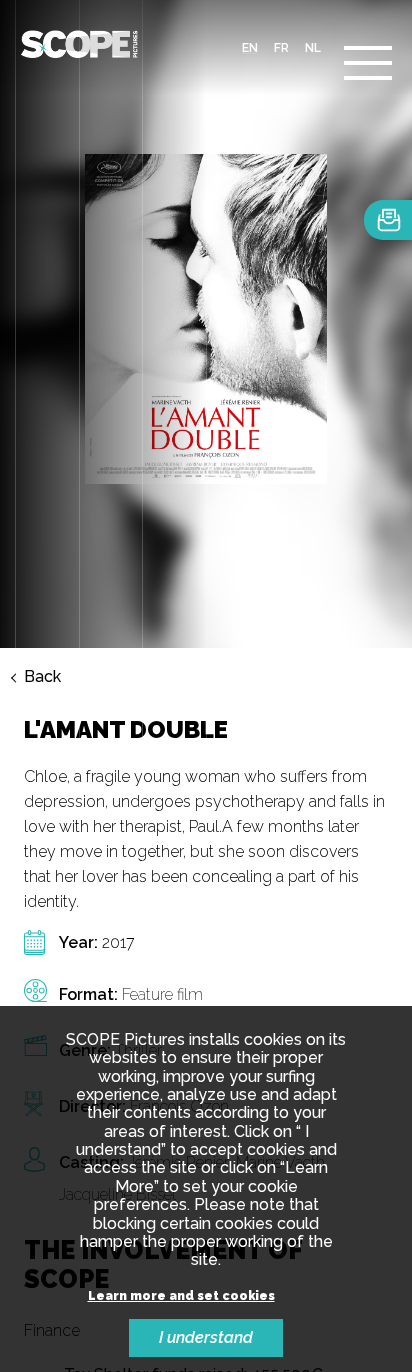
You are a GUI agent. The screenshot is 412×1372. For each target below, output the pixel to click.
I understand (206, 1337)
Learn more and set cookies (181, 1296)
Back (42, 677)
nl (313, 48)
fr (281, 48)
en (250, 48)
